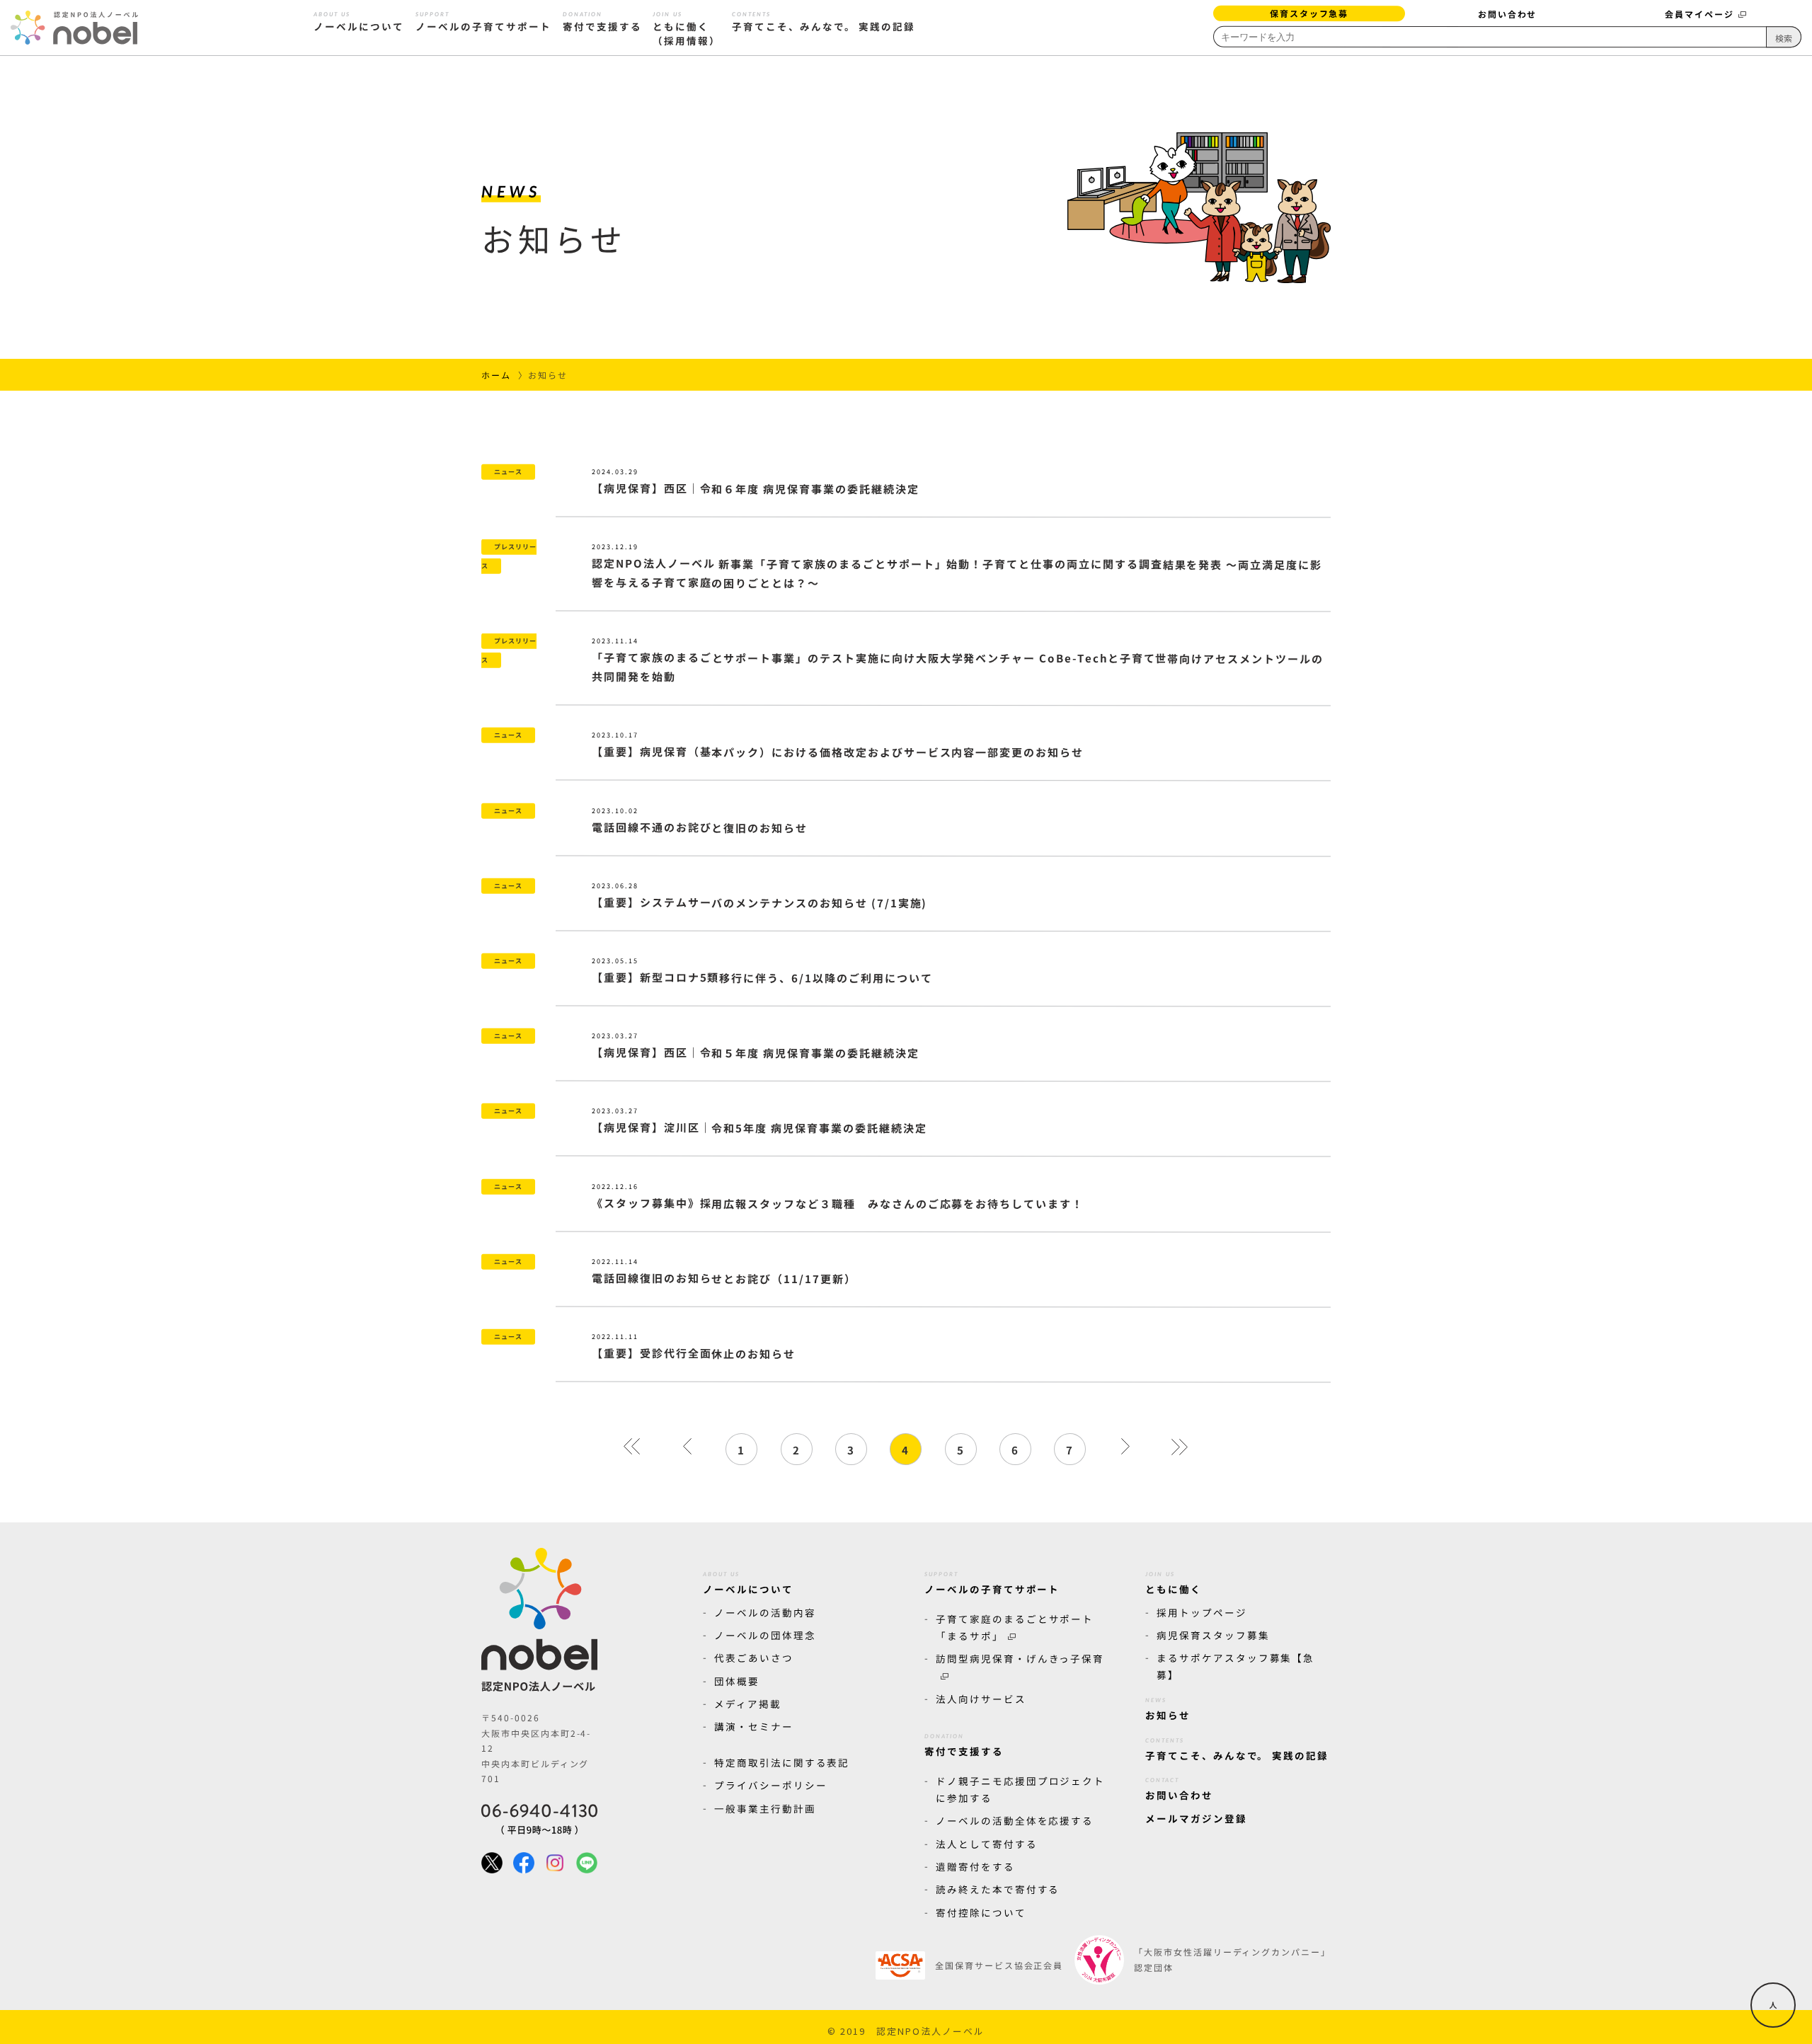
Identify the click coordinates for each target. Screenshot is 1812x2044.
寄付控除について (981, 1912)
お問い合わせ (1507, 14)
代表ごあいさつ (754, 1658)
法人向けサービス (981, 1699)
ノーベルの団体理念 (765, 1635)
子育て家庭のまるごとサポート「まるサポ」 (1015, 1626)
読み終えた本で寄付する (998, 1889)
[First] (632, 1449)
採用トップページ (1202, 1612)
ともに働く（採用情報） (687, 29)
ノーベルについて (359, 23)
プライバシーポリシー (771, 1785)
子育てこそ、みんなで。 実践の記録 (824, 23)
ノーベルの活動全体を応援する (1015, 1820)
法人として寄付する (987, 1844)
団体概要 (737, 1681)
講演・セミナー (754, 1726)
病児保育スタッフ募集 (1213, 1635)
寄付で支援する (602, 23)
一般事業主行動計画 (765, 1808)
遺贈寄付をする (975, 1866)
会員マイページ (1699, 14)
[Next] (1125, 1449)
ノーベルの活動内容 (765, 1612)
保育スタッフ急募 (1309, 13)
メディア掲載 (748, 1704)
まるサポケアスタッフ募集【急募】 (1235, 1666)
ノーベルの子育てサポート (483, 23)
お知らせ (1168, 1709)
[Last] (1180, 1449)
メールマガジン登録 (1196, 1818)
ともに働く (1174, 1583)
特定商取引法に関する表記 (782, 1762)
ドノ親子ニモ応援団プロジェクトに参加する (1020, 1789)
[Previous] (687, 1449)
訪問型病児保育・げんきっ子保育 (1020, 1658)
